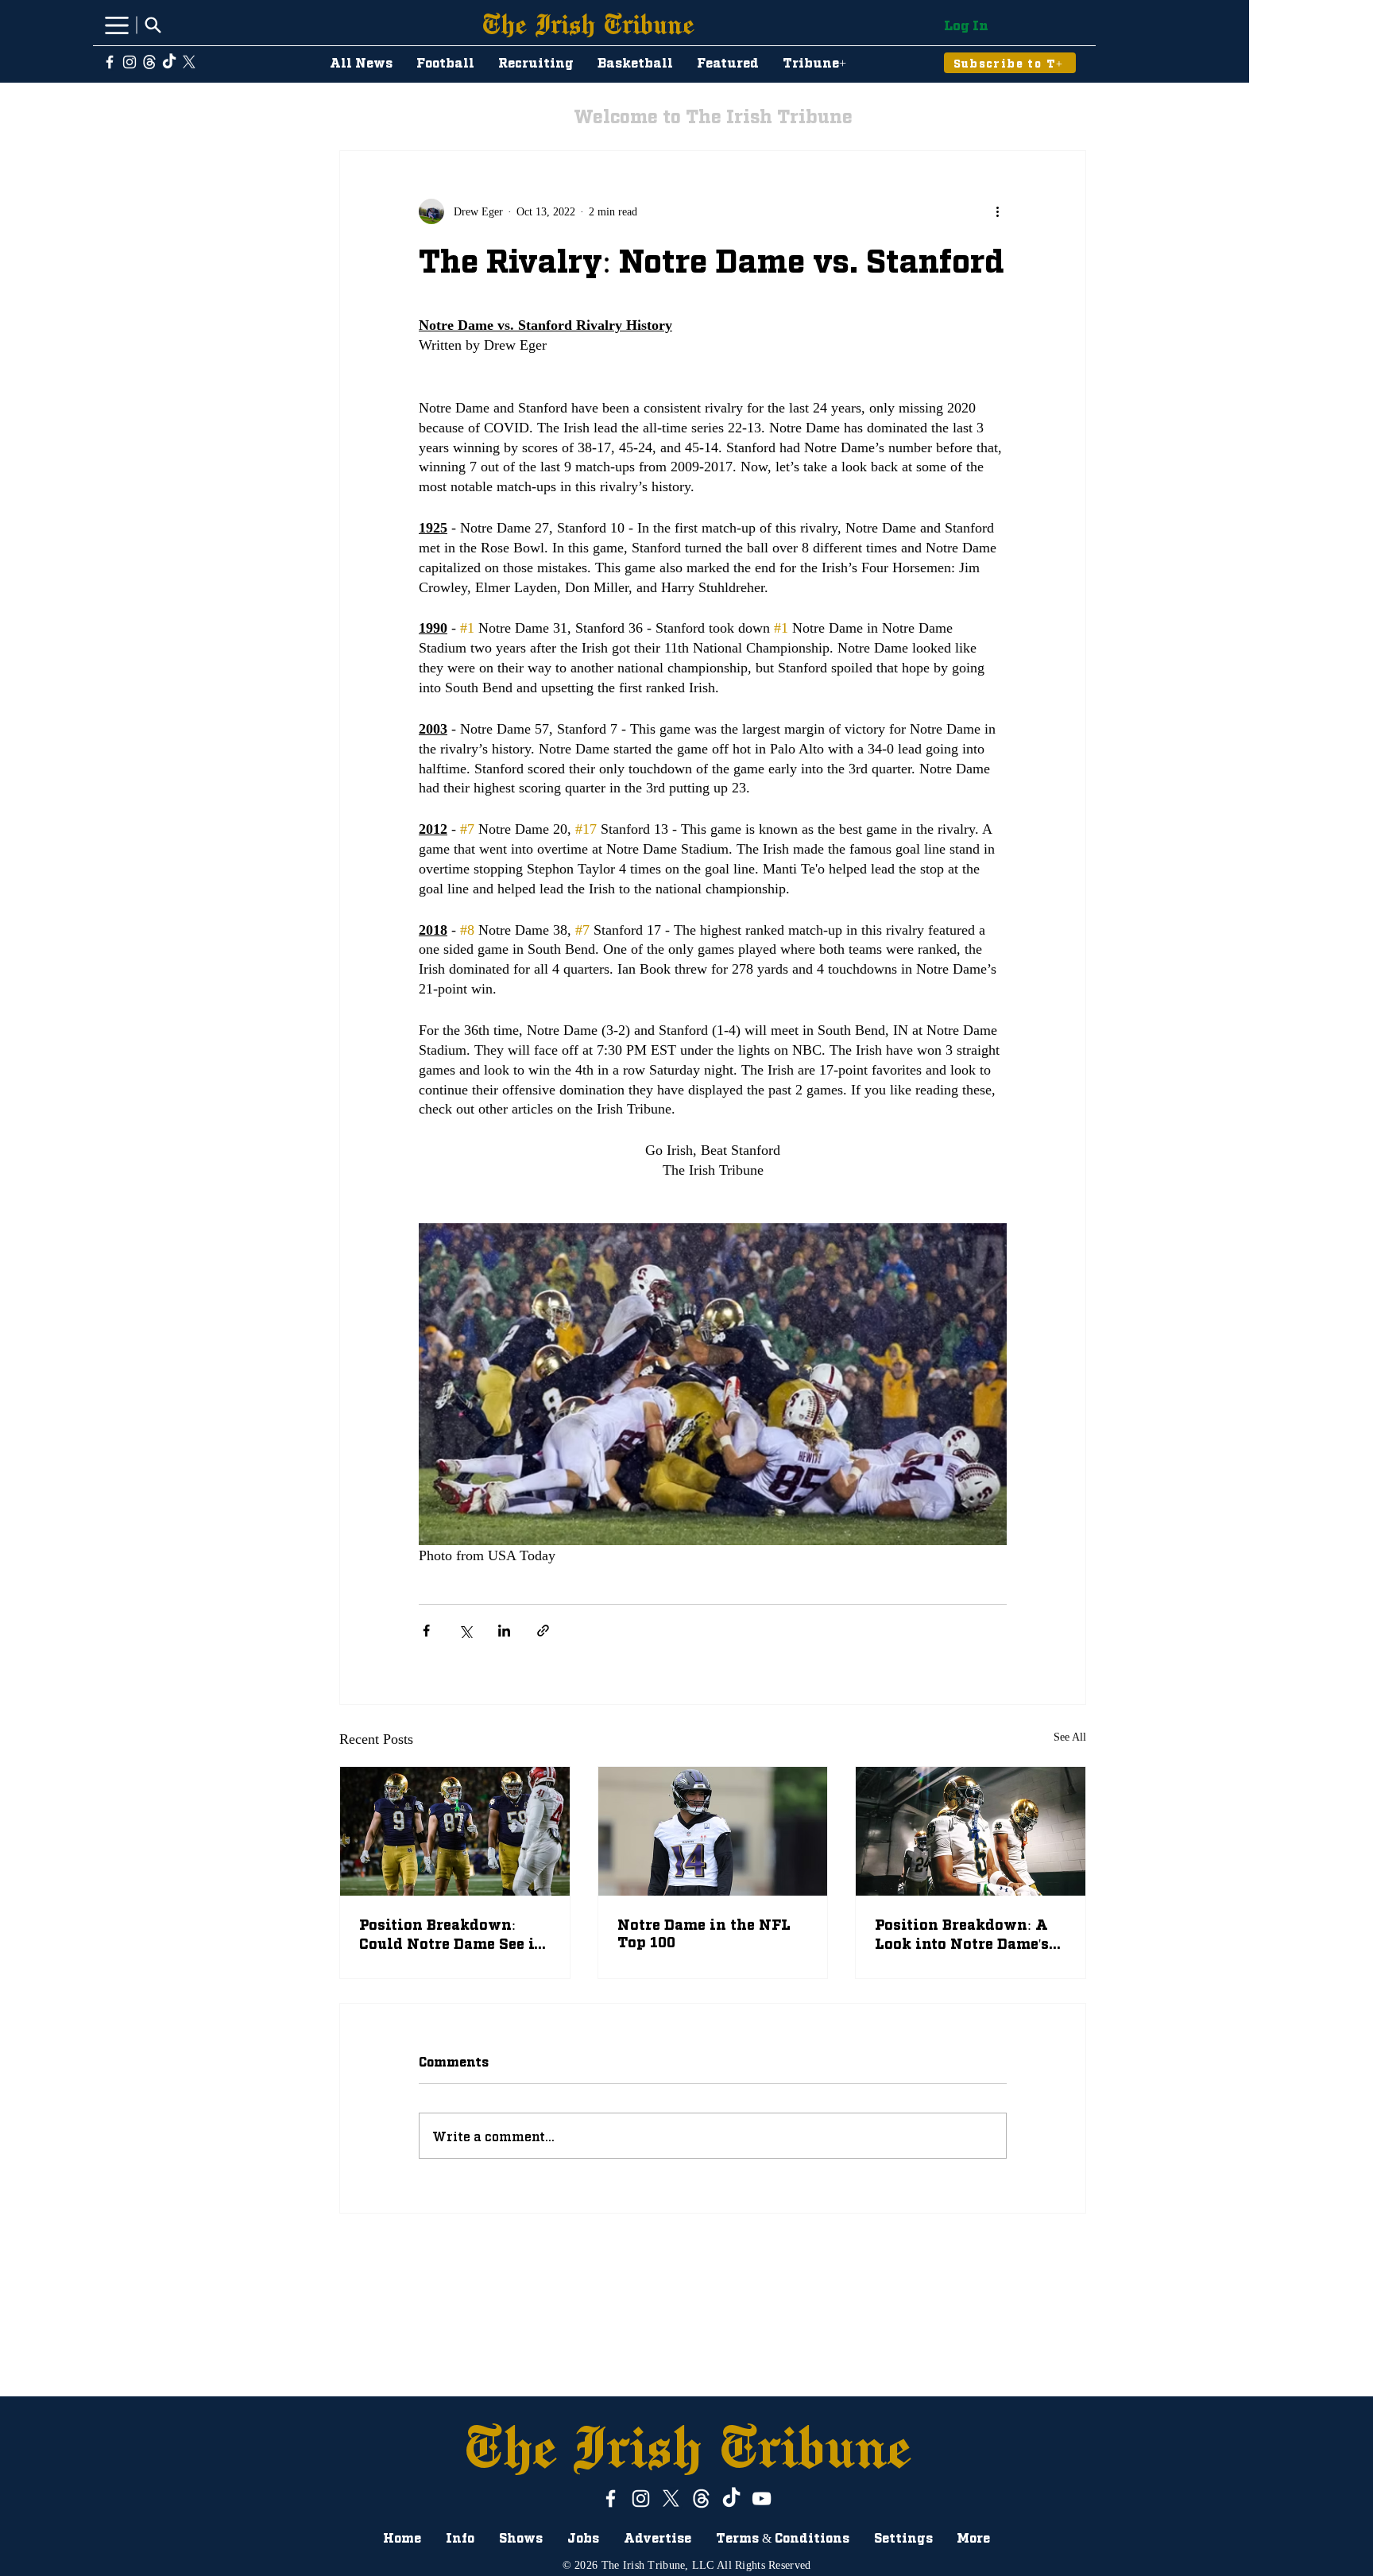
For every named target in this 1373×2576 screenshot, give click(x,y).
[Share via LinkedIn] (504, 1631)
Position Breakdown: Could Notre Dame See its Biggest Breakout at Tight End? (454, 1933)
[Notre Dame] (971, 1831)
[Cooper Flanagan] (455, 1831)
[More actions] (997, 211)
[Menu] (116, 25)
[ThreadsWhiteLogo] (149, 62)
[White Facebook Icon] (110, 62)
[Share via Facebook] (426, 1631)
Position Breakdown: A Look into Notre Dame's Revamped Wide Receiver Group (962, 1934)
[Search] (153, 25)
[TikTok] (169, 62)
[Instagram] (130, 62)
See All (1070, 1737)
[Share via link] (543, 1631)
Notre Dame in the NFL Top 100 (704, 1932)
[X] (189, 62)
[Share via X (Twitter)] (465, 1631)
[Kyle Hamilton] (713, 1831)
